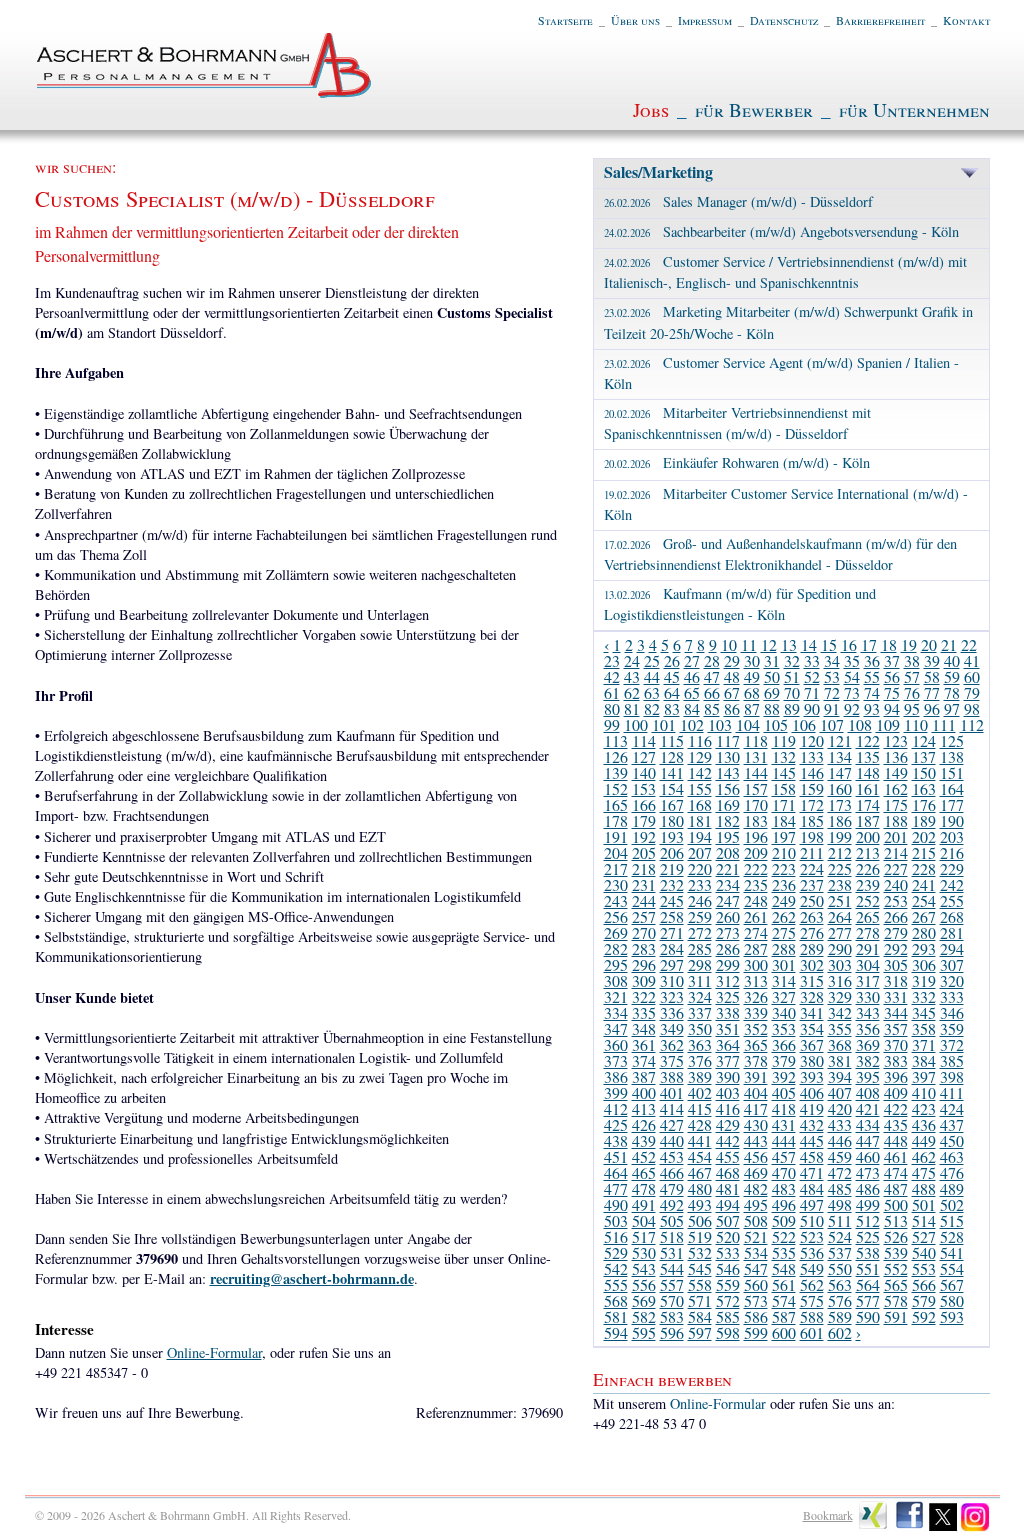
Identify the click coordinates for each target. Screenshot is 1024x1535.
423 (924, 1108)
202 (924, 836)
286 (728, 948)
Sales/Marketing (658, 171)
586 (756, 1316)
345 (924, 1012)
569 (644, 1300)
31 (772, 660)
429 (728, 1124)
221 (728, 868)
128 (672, 756)
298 (700, 964)
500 (896, 1204)
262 (784, 916)
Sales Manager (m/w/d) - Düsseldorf (738, 201)
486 (868, 1188)
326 (756, 996)
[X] (943, 1527)
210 (784, 852)
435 (896, 1124)
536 (812, 1252)
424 (952, 1108)
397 (924, 1076)
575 (812, 1300)
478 (644, 1188)
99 (612, 724)
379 (784, 1060)
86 (732, 708)
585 (728, 1316)
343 (868, 1012)
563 (840, 1284)
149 (896, 772)
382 (868, 1060)
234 (728, 884)
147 (840, 772)
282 (616, 948)
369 (868, 1044)
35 (852, 660)
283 (644, 948)
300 (756, 964)
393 (812, 1076)
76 (912, 692)
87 (752, 708)
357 (896, 1028)
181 (700, 820)
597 (700, 1332)
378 (756, 1060)
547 (756, 1268)
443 (756, 1140)
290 (840, 948)
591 (896, 1316)
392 (784, 1076)
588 (812, 1316)
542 (616, 1268)
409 (896, 1092)
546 (728, 1268)
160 (840, 788)
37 (892, 660)
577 (868, 1300)
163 (924, 788)
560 (756, 1284)
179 (644, 820)
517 (644, 1236)
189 (924, 820)
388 (672, 1076)
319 (924, 980)
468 (728, 1172)
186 (840, 820)
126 (616, 756)
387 (644, 1076)
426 (644, 1124)
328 (812, 996)
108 (860, 724)
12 (769, 644)
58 (932, 676)
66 (712, 692)
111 (944, 724)
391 (756, 1076)
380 (812, 1060)
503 (616, 1220)
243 (616, 900)
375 (672, 1060)
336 (672, 1012)
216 (952, 852)
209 (756, 852)
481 (728, 1188)
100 (636, 724)
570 (672, 1300)
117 (728, 740)
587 (784, 1316)
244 (644, 900)
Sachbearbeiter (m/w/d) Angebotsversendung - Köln (781, 231)
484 (812, 1188)
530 (644, 1252)
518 (672, 1236)
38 (912, 660)
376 (700, 1060)
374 (644, 1060)
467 (700, 1172)
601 (812, 1332)
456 (756, 1156)
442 (728, 1140)
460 (868, 1156)
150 (924, 772)
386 (616, 1076)
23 (612, 660)
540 (924, 1252)
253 (896, 900)
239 (868, 884)
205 (644, 852)
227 (896, 868)
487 (896, 1188)
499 (868, 1204)
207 (700, 852)
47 (712, 676)
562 (812, 1284)
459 (840, 1156)
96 (932, 708)
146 (812, 772)
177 (952, 804)
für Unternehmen (914, 109)
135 (868, 756)
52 (812, 676)
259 (700, 916)
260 (728, 916)
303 (840, 964)
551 (868, 1268)
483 (784, 1188)
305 (896, 964)
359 (952, 1028)
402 (700, 1092)
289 (812, 948)
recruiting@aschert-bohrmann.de (312, 1278)
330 (868, 996)
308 (616, 980)
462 (924, 1156)
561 (784, 1284)
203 (952, 836)
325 (728, 996)
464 (616, 1172)
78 (952, 692)
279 (896, 932)
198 (812, 836)
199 (840, 836)
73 (852, 692)
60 (972, 676)
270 (644, 932)
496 (784, 1204)
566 (924, 1284)
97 (952, 708)
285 (700, 948)
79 (972, 692)
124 (924, 740)
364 (728, 1044)
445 (812, 1140)
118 (756, 740)
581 (616, 1316)
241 (924, 884)
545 (700, 1268)
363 (700, 1044)
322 (644, 996)
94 (892, 708)
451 (616, 1156)
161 (868, 788)
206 (672, 852)
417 (756, 1108)
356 (868, 1028)
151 (952, 772)
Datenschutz (784, 20)
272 (700, 932)
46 (692, 676)
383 (896, 1060)
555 (616, 1284)
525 (868, 1236)
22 (969, 644)
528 (952, 1236)
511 (840, 1220)
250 (812, 900)
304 (868, 964)
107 (832, 724)
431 (784, 1124)
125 (952, 740)
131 (756, 756)
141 (672, 772)
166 (644, 804)
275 (784, 932)
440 (672, 1140)
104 (748, 724)
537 (840, 1252)
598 (728, 1332)
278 (868, 932)
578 (896, 1300)
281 (952, 932)
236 (784, 884)
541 (952, 1252)
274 (756, 932)
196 (756, 836)
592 (924, 1316)
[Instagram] (975, 1527)
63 (652, 692)
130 (728, 756)
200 (868, 836)
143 (728, 772)
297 (672, 964)
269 (616, 932)
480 (700, 1188)
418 (784, 1108)
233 (700, 884)
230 (616, 884)
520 (728, 1236)
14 (809, 644)
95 (912, 708)
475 (924, 1172)
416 (728, 1108)
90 (812, 708)
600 (784, 1332)
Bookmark (828, 1515)
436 (924, 1124)
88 (772, 708)
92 (852, 708)
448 (896, 1140)
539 (896, 1252)
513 (896, 1220)
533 (728, 1252)
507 (728, 1220)
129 (700, 756)
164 (952, 788)
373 (616, 1060)
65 (692, 692)
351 (728, 1028)
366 (784, 1044)
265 (868, 916)
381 (840, 1060)
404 (756, 1092)
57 (912, 676)
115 (672, 740)
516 (616, 1236)
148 (868, 772)
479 (672, 1188)
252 (868, 900)
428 (700, 1124)
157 (756, 788)
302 (812, 964)
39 (932, 660)
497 (812, 1204)
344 (896, 1012)
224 (812, 868)
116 (700, 740)
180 (672, 820)
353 (784, 1028)
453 (672, 1156)
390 (728, 1076)
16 (849, 644)
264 (840, 916)
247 (728, 900)
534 (756, 1252)
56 (892, 676)
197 (784, 836)
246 (700, 900)
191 (616, 836)
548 (784, 1268)
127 (644, 756)
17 (869, 644)
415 (700, 1108)
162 (896, 788)
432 (812, 1124)
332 (924, 996)
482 (756, 1188)
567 (952, 1284)
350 (700, 1028)
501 (924, 1204)
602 (840, 1332)
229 (952, 868)
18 (889, 644)
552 (896, 1268)
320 (952, 980)
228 (924, 868)
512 (868, 1220)
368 (840, 1044)
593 (952, 1316)
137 (924, 756)
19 (909, 644)
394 (840, 1076)
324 (700, 996)
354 (812, 1028)
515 (952, 1220)
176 (924, 804)
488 (924, 1188)
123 (896, 740)
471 (812, 1172)
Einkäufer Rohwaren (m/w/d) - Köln (737, 462)
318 (896, 980)
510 (812, 1220)
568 (616, 1300)
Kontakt (966, 20)
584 (700, 1316)
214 (896, 852)
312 (728, 980)
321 (616, 996)
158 (784, 788)
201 (896, 836)
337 (700, 1012)
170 (756, 804)
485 (840, 1188)
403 (728, 1092)
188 (896, 820)
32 (792, 660)
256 (616, 916)
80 (612, 708)
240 (896, 884)
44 (652, 676)
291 (868, 948)
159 (812, 788)
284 (672, 948)
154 (672, 788)
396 (896, 1076)
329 (840, 996)
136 (896, 756)
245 (672, 900)
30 (752, 660)
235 (756, 884)
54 (852, 676)
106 (804, 724)
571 (700, 1300)
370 (896, 1044)
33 (812, 660)
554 (952, 1268)
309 (644, 980)
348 (644, 1028)
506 (700, 1220)
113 (616, 740)
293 (924, 948)
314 (784, 980)
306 (924, 964)
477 (616, 1188)
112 (972, 724)
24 (632, 660)
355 (840, 1028)
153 (644, 788)
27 (692, 660)
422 (896, 1108)
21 (949, 644)
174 (868, 804)
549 (812, 1268)
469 (756, 1172)
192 (644, 836)
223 (784, 868)
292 (896, 948)
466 (672, 1172)
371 (924, 1044)
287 (756, 948)
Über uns (635, 20)
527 (924, 1236)
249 (784, 900)
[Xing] (873, 1527)
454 (700, 1156)
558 (700, 1284)
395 (868, 1076)
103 (720, 724)
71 (812, 692)
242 (952, 884)
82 (652, 708)
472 (840, 1172)
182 (728, 820)
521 (756, 1236)
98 (972, 708)
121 (840, 740)
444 (784, 1140)
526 (896, 1236)
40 (952, 660)
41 (972, 660)
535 (784, 1252)
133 (812, 756)
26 (672, 660)
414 (672, 1108)
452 (644, 1156)
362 (672, 1044)
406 (812, 1092)
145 (784, 772)
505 (672, 1220)
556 (644, 1284)
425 (616, 1124)
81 (632, 708)
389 (700, 1076)
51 (792, 676)
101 (664, 724)
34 (832, 660)
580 (952, 1300)
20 (929, 644)
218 (644, 868)
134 (840, 756)
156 (728, 788)
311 (700, 980)
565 (896, 1284)
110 (916, 724)
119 (784, 740)
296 (644, 964)
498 (840, 1204)
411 (952, 1092)
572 (728, 1300)
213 (868, 852)
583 (672, 1316)
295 (616, 964)
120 (812, 740)
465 (644, 1172)
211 (812, 852)
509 (784, 1220)
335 (644, 1012)
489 (952, 1188)
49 (752, 676)
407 (840, 1092)
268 (952, 916)
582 (644, 1316)
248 (756, 900)
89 (792, 708)
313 (756, 980)
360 (616, 1044)
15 (829, 644)
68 (752, 692)
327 (784, 996)
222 (756, 868)
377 (728, 1060)
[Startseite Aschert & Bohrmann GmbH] (205, 92)
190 (952, 820)
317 (868, 980)
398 (952, 1076)
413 (644, 1108)
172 (812, 804)
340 (784, 1012)
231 (644, 884)
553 (924, 1268)
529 (616, 1252)
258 (672, 916)
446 (840, 1140)
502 (952, 1204)
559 (728, 1284)
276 (812, 932)
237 (812, 884)
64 (672, 692)
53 (832, 676)
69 (772, 692)
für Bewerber (754, 109)
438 (616, 1140)
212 (840, 852)
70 (792, 692)
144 (756, 772)
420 (840, 1108)
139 (616, 772)
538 (868, 1252)
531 (672, 1252)
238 (840, 884)
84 (692, 708)
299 (728, 964)
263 (812, 916)
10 (729, 644)
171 (784, 804)
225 (840, 868)
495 (756, 1204)
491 (644, 1204)
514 (924, 1220)
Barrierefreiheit (880, 20)
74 (872, 692)
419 (812, 1108)
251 (840, 900)
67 (732, 692)
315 (812, 980)
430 (756, 1124)
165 (616, 804)
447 (868, 1140)
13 (789, 644)
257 (644, 916)
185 (812, 820)
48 (732, 676)
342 (840, 1012)
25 (652, 660)
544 (672, 1268)
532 (700, 1252)
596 (672, 1332)
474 (896, 1172)
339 (756, 1012)
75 (892, 692)
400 (644, 1092)
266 (896, 916)
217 (616, 868)
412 (616, 1108)
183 (756, 820)
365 (756, 1044)
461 (896, 1156)
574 (784, 1300)
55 (872, 676)
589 (840, 1316)
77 (932, 692)
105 (776, 724)
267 (924, 916)
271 (672, 932)
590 (868, 1316)
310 (672, 980)
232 (672, 884)
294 (952, 948)
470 (784, 1172)
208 (728, 852)
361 (644, 1044)
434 (868, 1124)
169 (728, 804)
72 (832, 692)
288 (784, 948)
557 (672, 1284)
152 (616, 788)
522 (784, 1236)
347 (616, 1028)
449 (924, 1140)
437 (952, 1124)
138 (952, 756)
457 (784, 1156)
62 (632, 692)
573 (756, 1300)
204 (616, 852)
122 (868, 740)
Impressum (705, 20)
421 (868, 1108)
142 (700, 772)
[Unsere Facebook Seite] (909, 1527)
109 (888, 724)
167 (672, 804)
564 (868, 1284)
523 (812, 1236)
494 (728, 1204)
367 (812, 1044)
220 (700, 868)
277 (840, 932)
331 (896, 996)
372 (952, 1044)
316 (840, 980)
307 (952, 964)
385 (952, 1060)
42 (612, 676)
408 (868, 1092)
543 (644, 1268)
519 (700, 1236)
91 (832, 708)
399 (616, 1092)
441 (700, 1140)
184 (784, 820)
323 (672, 996)
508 (756, 1220)
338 (728, 1012)
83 (672, 708)
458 (812, 1156)
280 (924, 932)
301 (784, 964)
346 (952, 1012)
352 (756, 1028)
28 (712, 660)
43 (632, 676)
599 (756, 1332)
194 (700, 836)
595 (644, 1332)
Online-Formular (214, 1352)
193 (672, 836)
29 (732, 660)
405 (784, 1092)
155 (700, 788)
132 (784, 756)
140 (644, 772)
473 (868, 1172)
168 (700, 804)
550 (840, 1268)
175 (896, 804)
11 (749, 644)
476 (952, 1172)
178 (616, 820)
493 (700, 1204)
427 (672, 1124)
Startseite (565, 20)
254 (924, 900)
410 (924, 1092)
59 (952, 676)
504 (644, 1220)
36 (872, 660)
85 (712, 708)
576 (840, 1300)
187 (868, 820)
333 (952, 996)
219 (672, 868)
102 (692, 724)
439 (644, 1140)
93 (872, 708)
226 (868, 868)
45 (672, 676)
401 (672, 1092)
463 (952, 1156)
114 (644, 740)
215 (924, 852)
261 (756, 916)
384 (924, 1060)
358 (924, 1028)
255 (952, 900)
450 (952, 1140)
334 (616, 1012)
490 (616, 1204)
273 (728, 932)
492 (672, 1204)
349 (672, 1028)
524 (840, 1236)
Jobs (651, 109)
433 (840, 1124)
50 (772, 676)
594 (616, 1332)
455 (728, 1156)
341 (812, 1012)
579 (924, 1300)
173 (840, 804)
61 (612, 692)
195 (728, 836)
